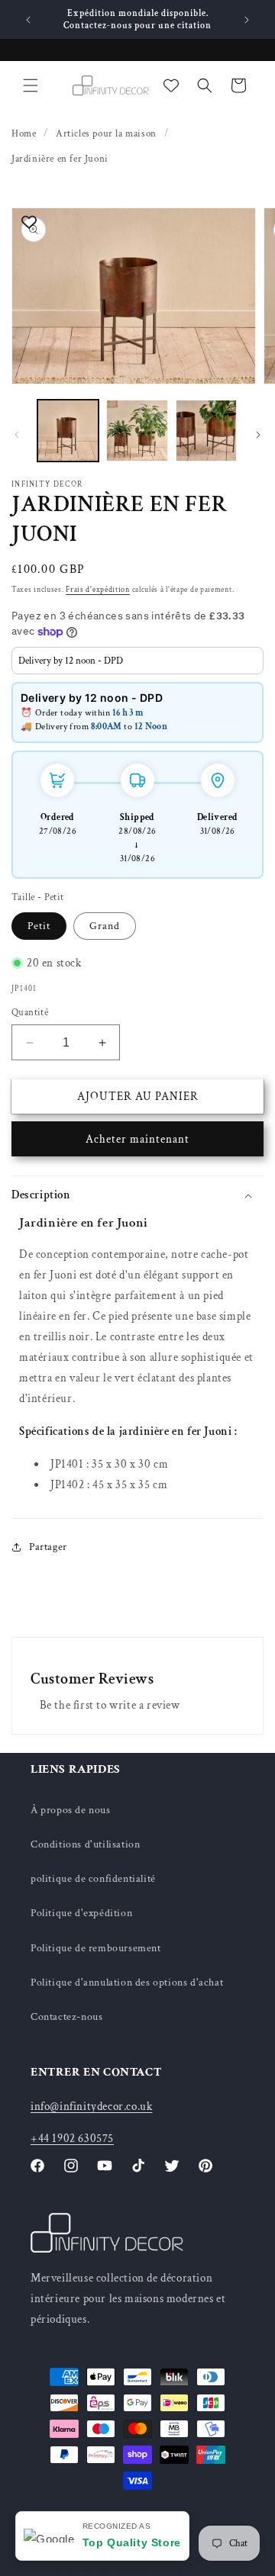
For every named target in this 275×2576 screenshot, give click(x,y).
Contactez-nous (66, 2017)
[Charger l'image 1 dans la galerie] (68, 430)
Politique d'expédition (81, 1913)
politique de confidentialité (93, 1879)
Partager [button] (48, 1547)
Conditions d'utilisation (85, 1844)
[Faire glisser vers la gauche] (17, 435)
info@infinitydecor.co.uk (91, 2106)
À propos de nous (71, 1810)
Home (24, 134)
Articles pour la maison (106, 134)
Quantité (30, 1013)
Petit (39, 926)
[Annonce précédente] (28, 20)
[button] (31, 85)
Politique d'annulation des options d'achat (127, 1983)
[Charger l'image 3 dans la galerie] (206, 430)
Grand (105, 926)
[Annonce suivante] (247, 20)
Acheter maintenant (137, 1139)
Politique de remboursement (96, 1948)
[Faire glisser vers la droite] (258, 435)
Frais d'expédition (98, 590)
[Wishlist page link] (171, 85)
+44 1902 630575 (72, 2139)
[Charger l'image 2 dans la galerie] (137, 430)
